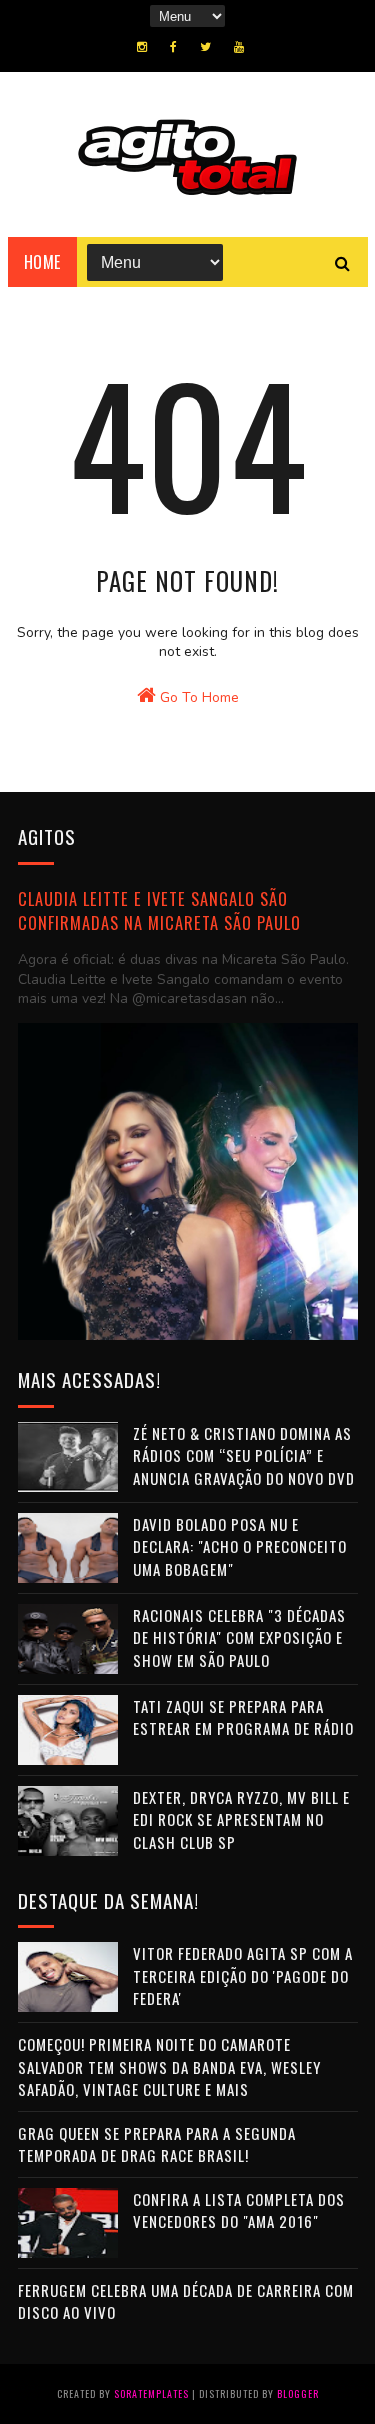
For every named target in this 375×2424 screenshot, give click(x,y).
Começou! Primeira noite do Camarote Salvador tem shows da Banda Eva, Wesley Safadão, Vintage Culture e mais (169, 2066)
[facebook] (173, 47)
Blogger (298, 2393)
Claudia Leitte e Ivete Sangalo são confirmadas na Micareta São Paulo (159, 911)
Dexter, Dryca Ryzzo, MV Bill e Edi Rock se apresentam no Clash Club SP (241, 1819)
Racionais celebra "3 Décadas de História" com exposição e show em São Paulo (239, 1637)
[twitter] (205, 47)
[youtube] (239, 47)
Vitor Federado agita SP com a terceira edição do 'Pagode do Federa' (243, 1975)
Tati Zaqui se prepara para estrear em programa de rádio (243, 1717)
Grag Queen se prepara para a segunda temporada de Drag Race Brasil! (157, 2144)
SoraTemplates (151, 2393)
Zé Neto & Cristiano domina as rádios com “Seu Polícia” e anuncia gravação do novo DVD (244, 1455)
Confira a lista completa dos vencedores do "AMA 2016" (239, 2210)
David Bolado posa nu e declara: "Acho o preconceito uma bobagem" (240, 1546)
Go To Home (197, 697)
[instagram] (142, 47)
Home (42, 262)
